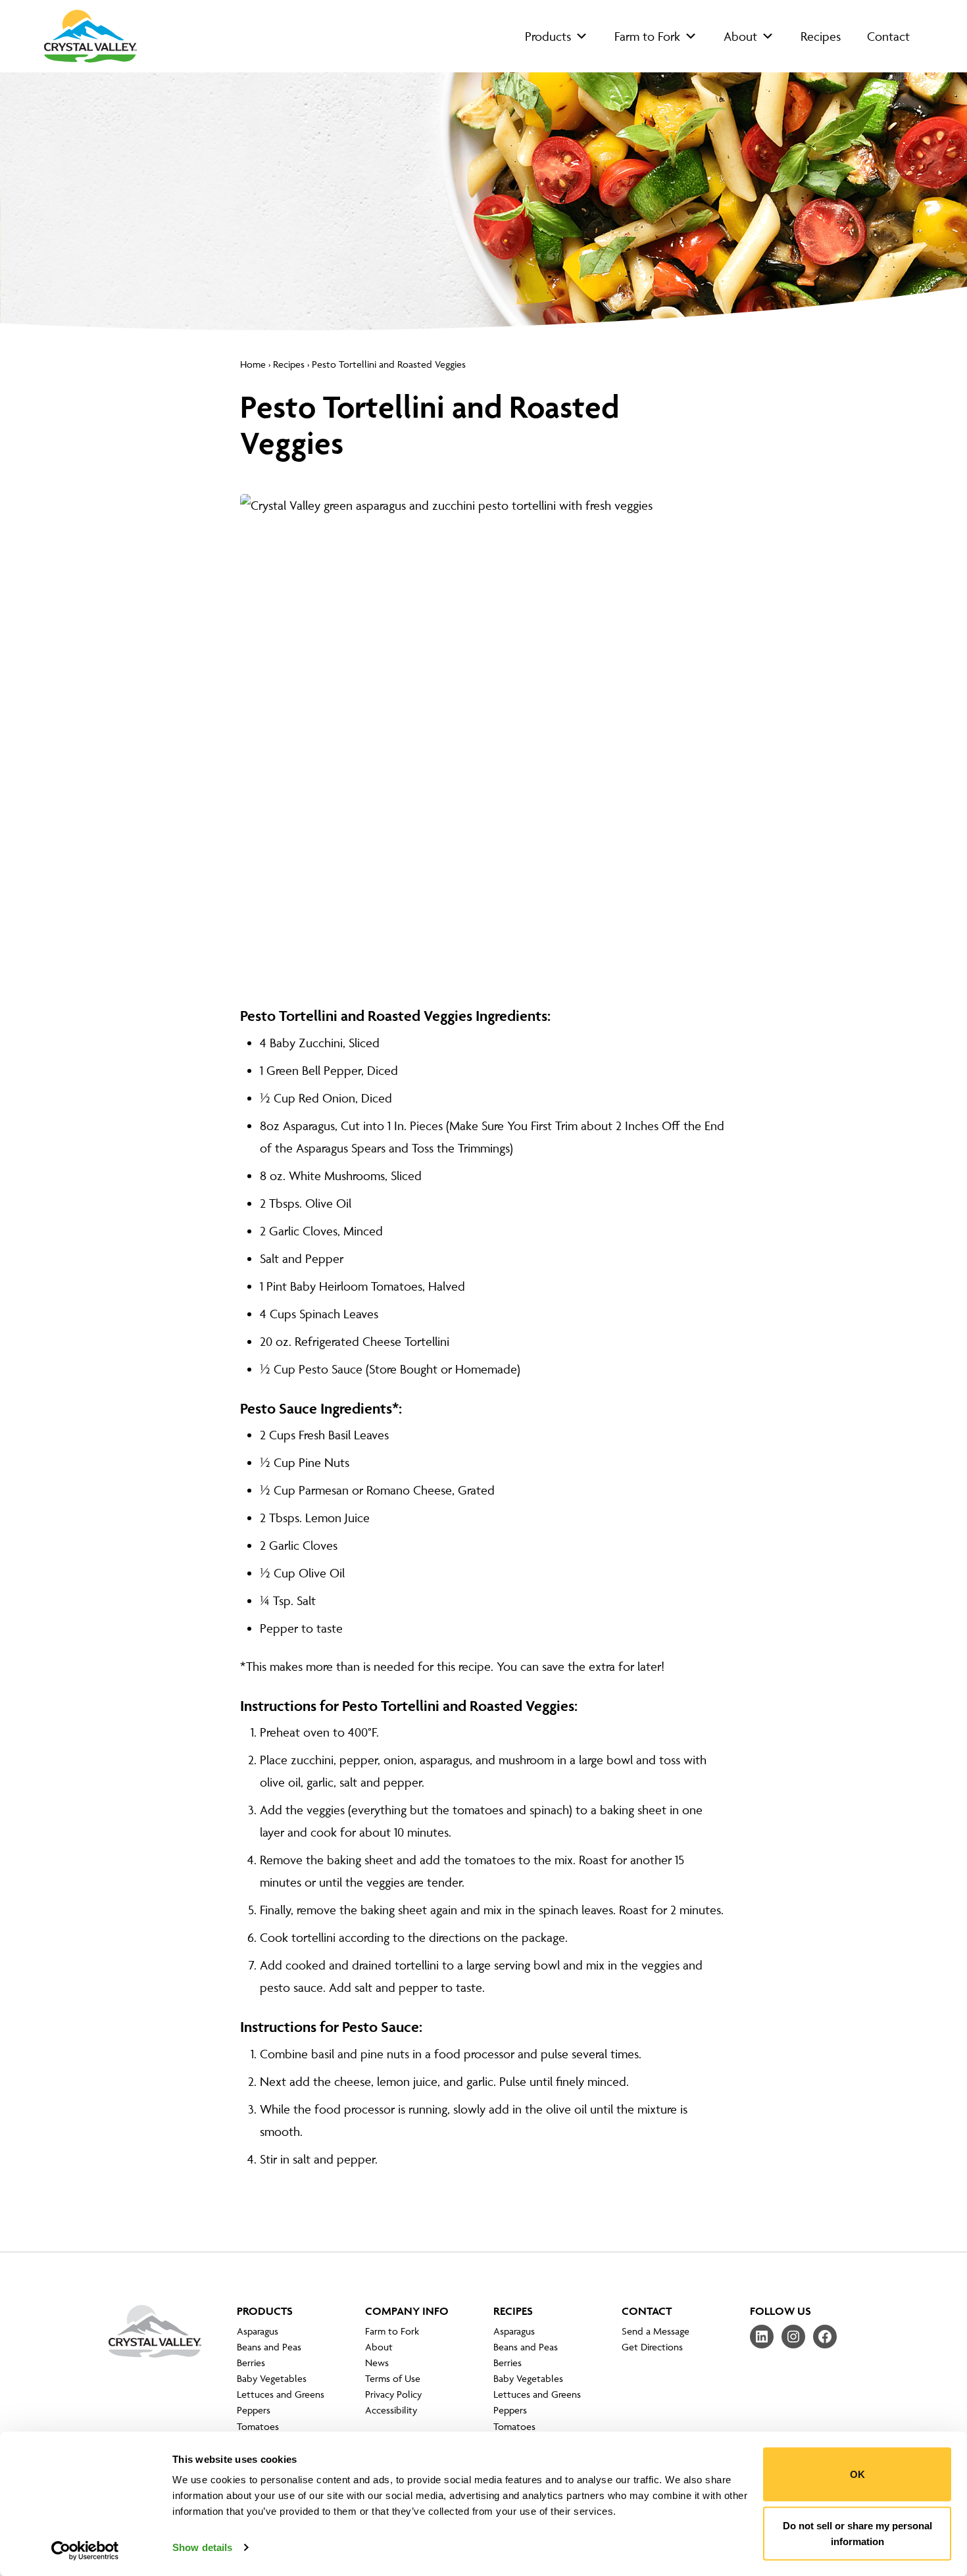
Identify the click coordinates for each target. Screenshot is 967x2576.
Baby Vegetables (272, 2378)
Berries (251, 2363)
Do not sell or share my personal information (857, 2533)
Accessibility (391, 2410)
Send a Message (656, 2331)
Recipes (821, 36)
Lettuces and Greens (281, 2394)
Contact (888, 36)
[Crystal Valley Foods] (155, 2341)
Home (253, 364)
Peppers (254, 2410)
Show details (202, 2547)
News (377, 2363)
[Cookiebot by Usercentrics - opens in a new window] (85, 2550)
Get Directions (652, 2347)
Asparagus (258, 2331)
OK (857, 2474)
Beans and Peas (269, 2347)
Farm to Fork (647, 36)
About (740, 36)
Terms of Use (393, 2378)
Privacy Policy (393, 2394)
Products (548, 36)
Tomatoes (258, 2426)
